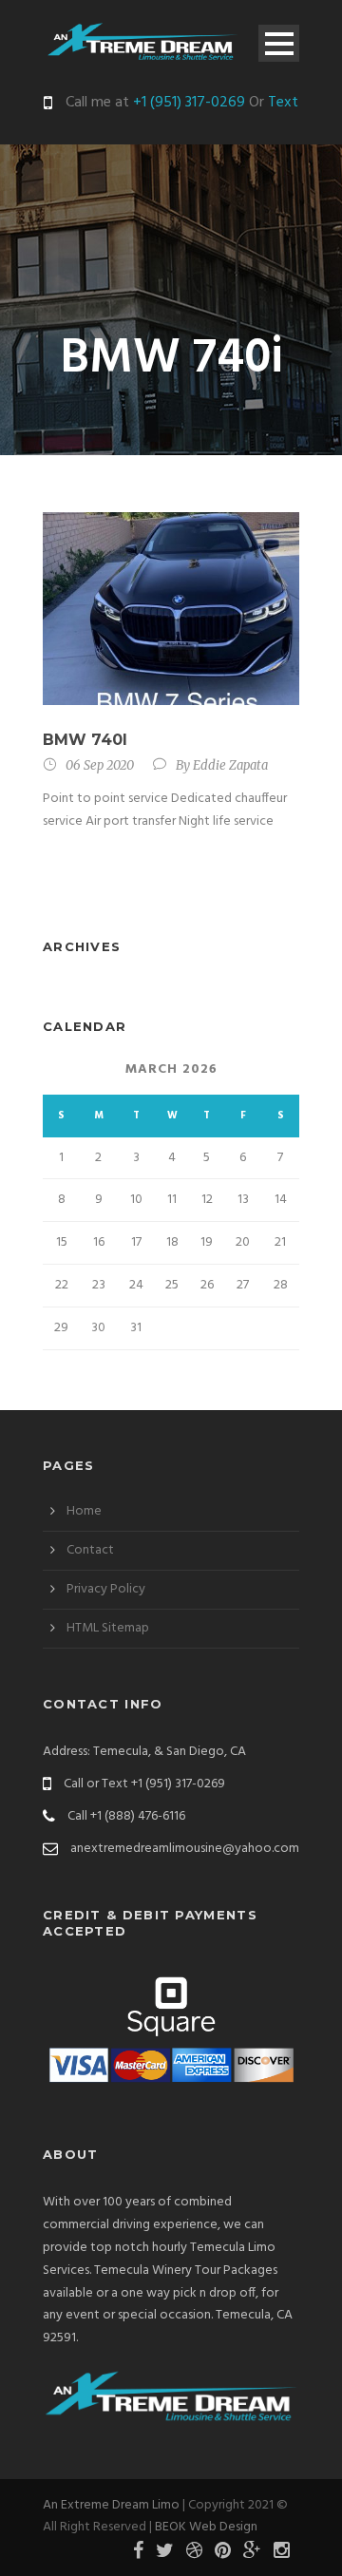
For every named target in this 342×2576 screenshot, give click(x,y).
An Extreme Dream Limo (111, 2505)
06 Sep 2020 (100, 765)
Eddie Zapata (230, 765)
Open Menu (279, 43)
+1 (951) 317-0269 (187, 103)
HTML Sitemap (108, 1628)
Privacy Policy (106, 1589)
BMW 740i (85, 740)
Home (84, 1511)
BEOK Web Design (206, 2527)
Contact (90, 1550)
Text (283, 103)
